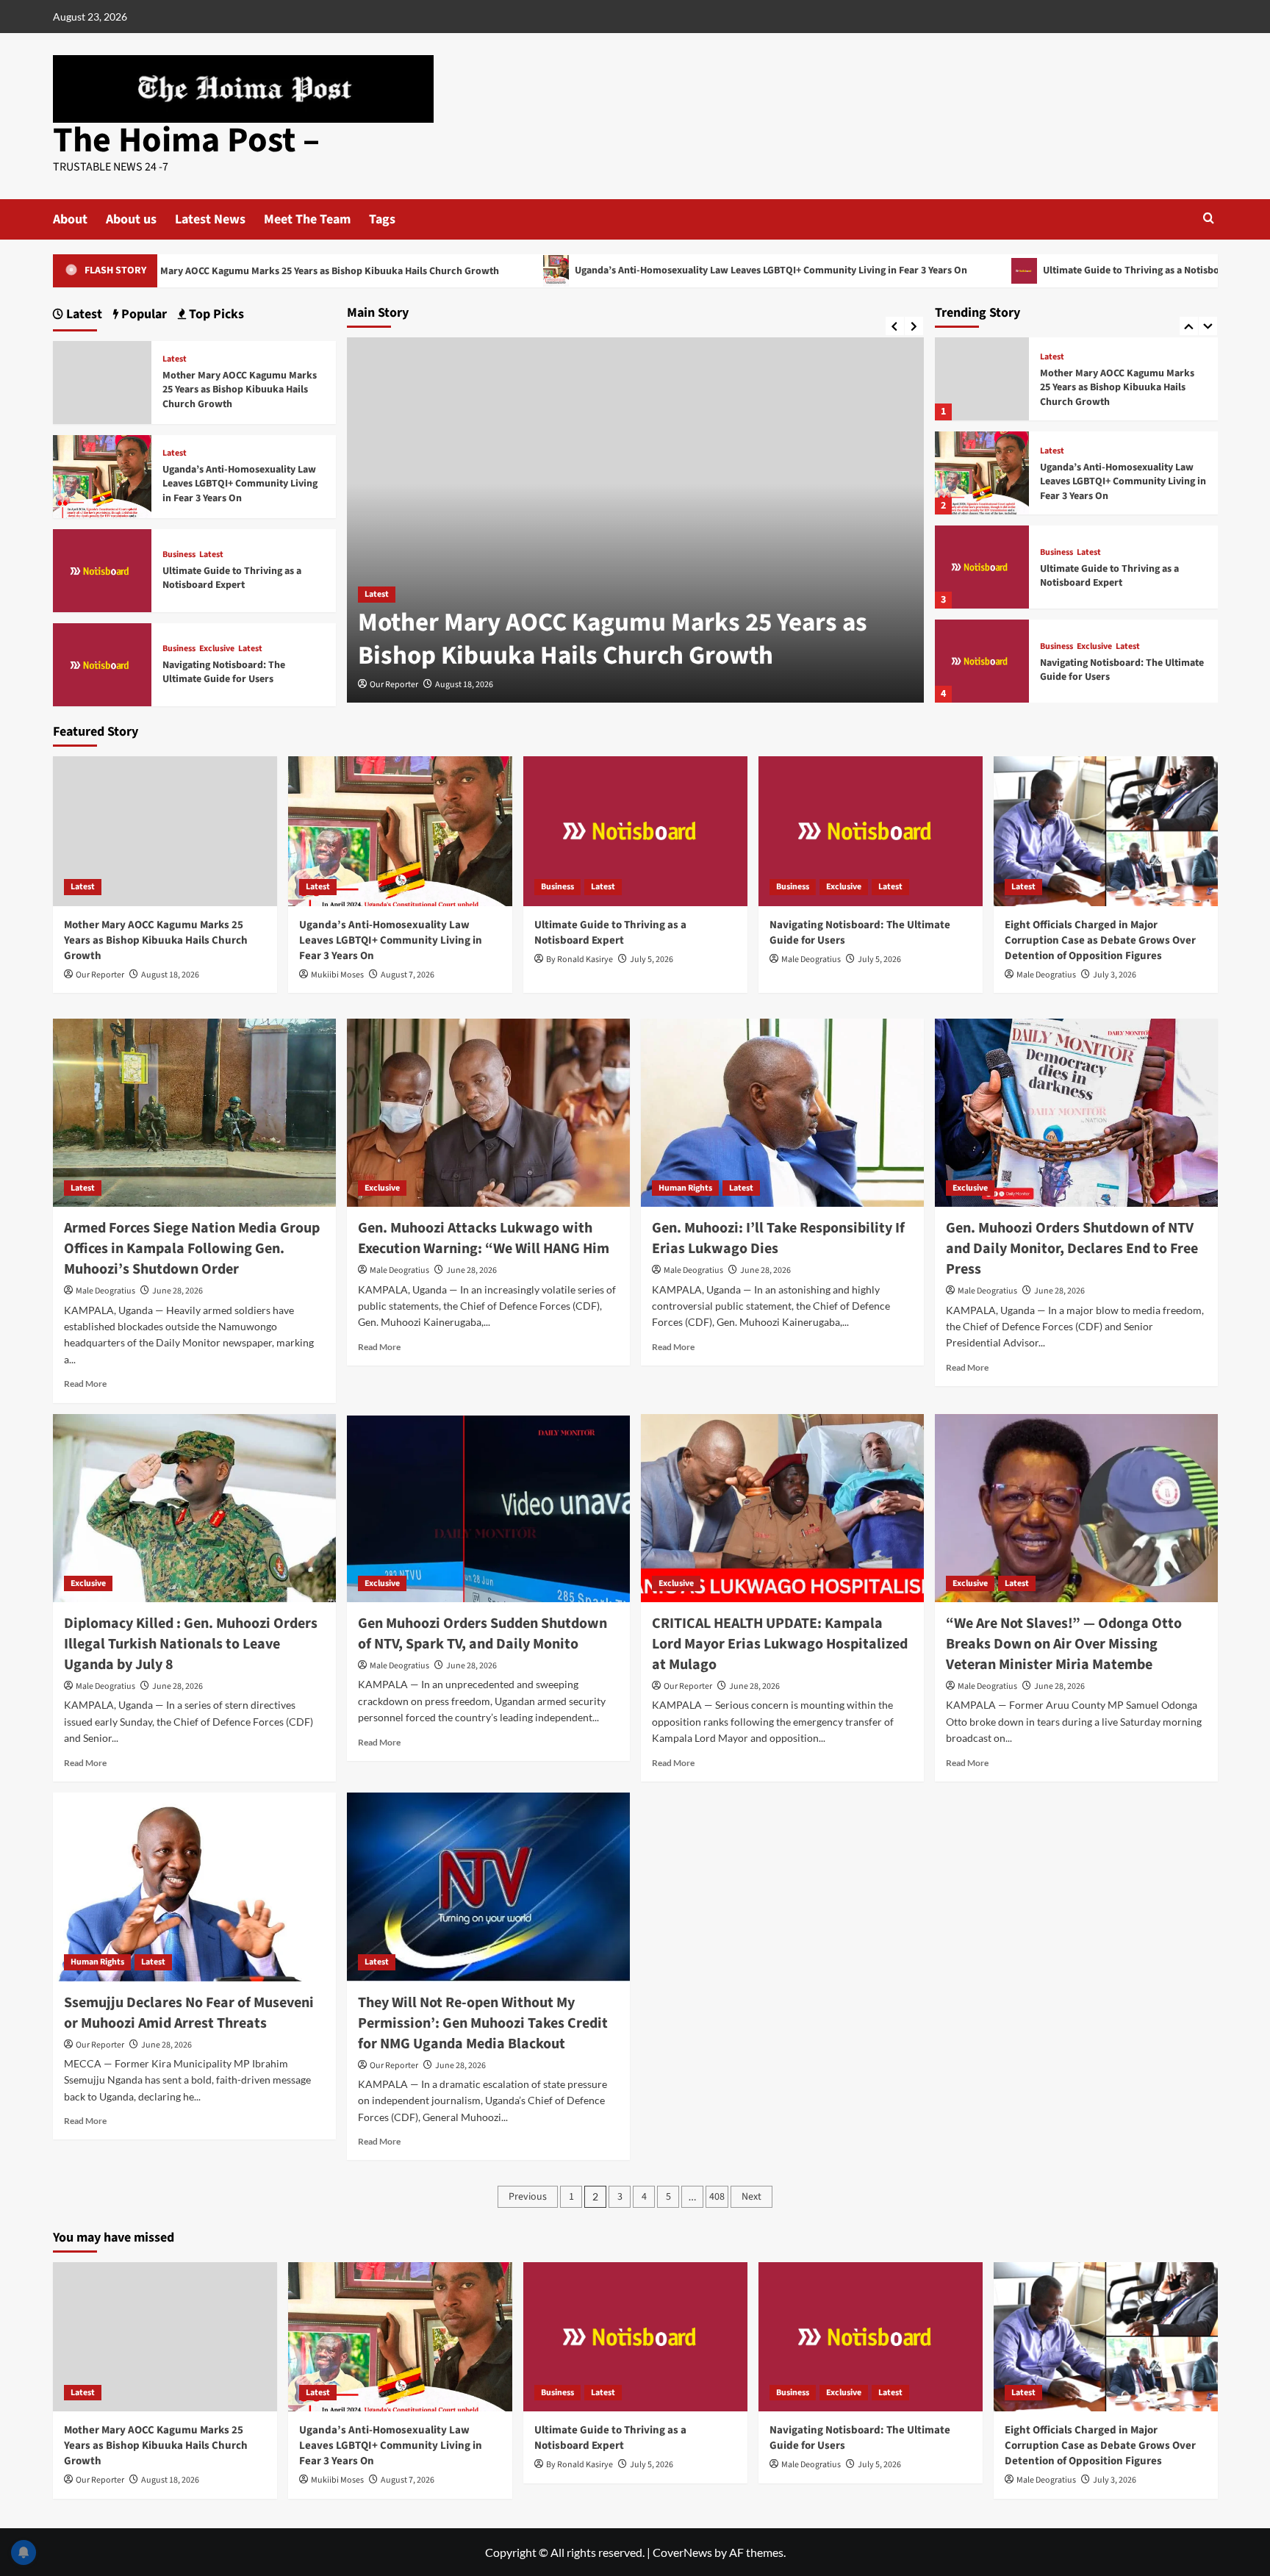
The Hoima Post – (186, 140)
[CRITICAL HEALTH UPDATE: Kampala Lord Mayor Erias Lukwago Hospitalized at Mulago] (782, 1508)
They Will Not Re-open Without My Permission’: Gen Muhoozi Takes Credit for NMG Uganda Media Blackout (483, 2023)
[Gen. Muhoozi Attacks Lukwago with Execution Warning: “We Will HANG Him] (488, 1113)
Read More (85, 1384)
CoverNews (682, 2552)
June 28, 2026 (177, 1291)
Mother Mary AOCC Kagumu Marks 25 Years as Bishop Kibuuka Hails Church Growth (613, 639)
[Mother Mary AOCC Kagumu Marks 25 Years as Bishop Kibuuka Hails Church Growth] (982, 379)
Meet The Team (307, 219)
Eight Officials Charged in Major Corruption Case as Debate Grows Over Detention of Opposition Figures (1100, 940)
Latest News (210, 219)
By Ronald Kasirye (580, 959)
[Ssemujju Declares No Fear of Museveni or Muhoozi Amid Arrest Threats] (194, 1887)
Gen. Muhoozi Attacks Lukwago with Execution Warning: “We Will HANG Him (484, 1238)
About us (131, 219)
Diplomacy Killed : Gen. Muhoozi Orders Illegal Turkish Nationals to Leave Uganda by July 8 (191, 1644)
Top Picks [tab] (215, 314)
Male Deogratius (811, 959)
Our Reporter (394, 685)
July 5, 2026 (652, 959)
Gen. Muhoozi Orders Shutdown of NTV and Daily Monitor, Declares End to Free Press (1072, 1249)
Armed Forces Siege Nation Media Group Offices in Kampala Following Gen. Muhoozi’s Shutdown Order (192, 1249)
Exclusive (1094, 647)
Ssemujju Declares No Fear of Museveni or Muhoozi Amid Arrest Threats (189, 2013)
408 (717, 2197)
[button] (1209, 218)
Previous (528, 2197)
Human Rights (685, 1188)
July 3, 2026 (1115, 975)
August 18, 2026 (464, 685)
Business (1056, 553)
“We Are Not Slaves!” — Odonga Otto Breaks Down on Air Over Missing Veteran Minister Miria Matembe (1064, 1644)
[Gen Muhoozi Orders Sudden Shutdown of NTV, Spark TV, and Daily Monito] (488, 1508)
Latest (377, 594)
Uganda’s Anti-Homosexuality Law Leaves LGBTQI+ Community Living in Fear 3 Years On (649, 270)
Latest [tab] (83, 314)
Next (751, 2197)
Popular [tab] (143, 314)
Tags (382, 219)
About (70, 219)
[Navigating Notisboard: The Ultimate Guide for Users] (982, 661)
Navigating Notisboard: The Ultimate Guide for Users (1122, 670)
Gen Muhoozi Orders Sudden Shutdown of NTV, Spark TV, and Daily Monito (482, 1634)
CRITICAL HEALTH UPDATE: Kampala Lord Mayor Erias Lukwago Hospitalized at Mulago (780, 1644)
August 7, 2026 (408, 975)
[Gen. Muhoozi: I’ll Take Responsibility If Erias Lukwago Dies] (782, 1113)
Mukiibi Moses (337, 975)
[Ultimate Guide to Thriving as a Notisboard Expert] (982, 567)
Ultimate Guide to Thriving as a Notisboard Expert (1033, 270)
